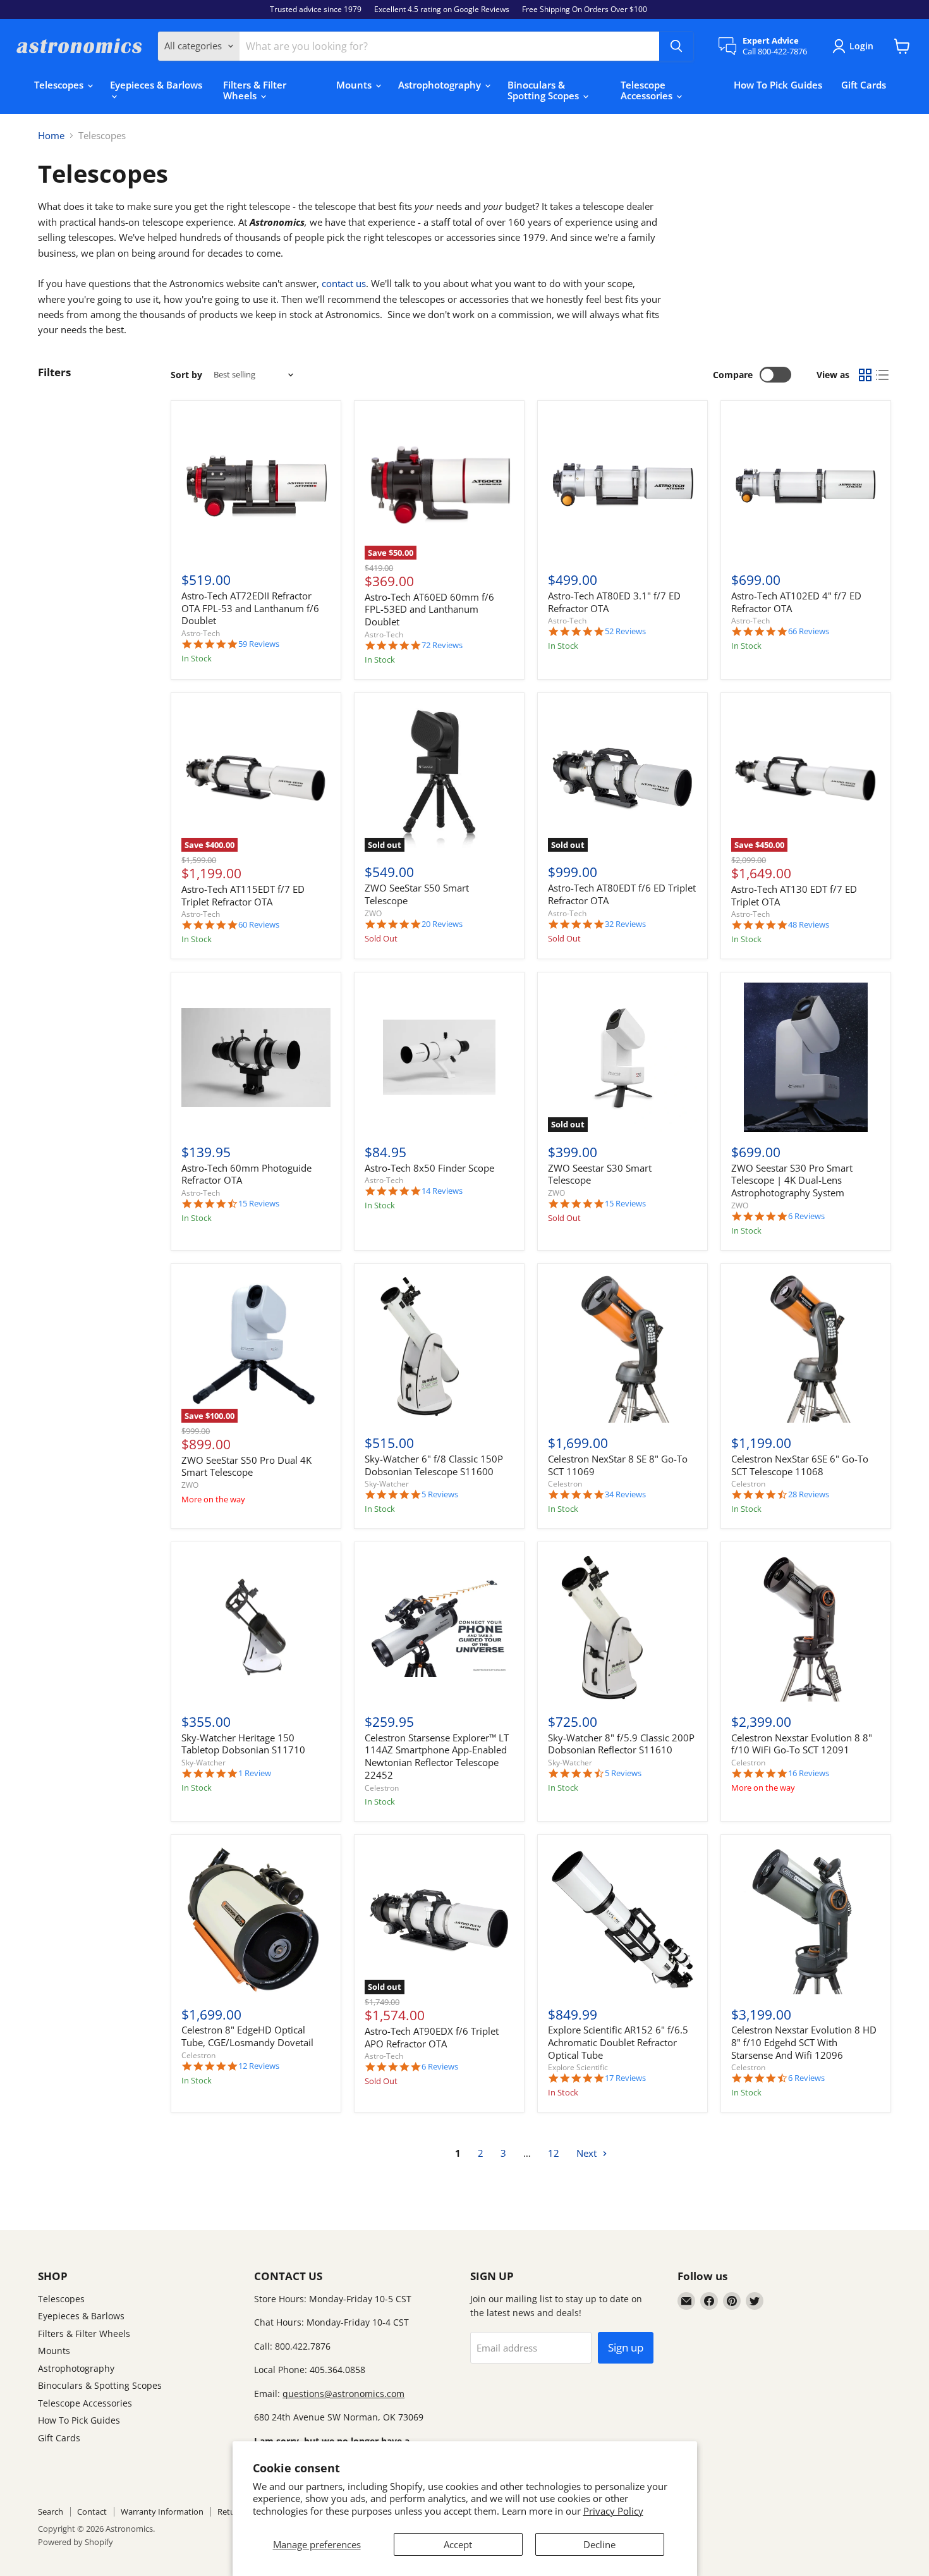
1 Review (255, 1773)
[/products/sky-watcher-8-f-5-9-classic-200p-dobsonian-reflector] (622, 1628)
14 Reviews (442, 1191)
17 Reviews (625, 2078)
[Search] (676, 46)
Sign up (626, 2347)
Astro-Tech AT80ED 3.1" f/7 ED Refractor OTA (614, 602)
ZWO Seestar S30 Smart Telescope (600, 1174)
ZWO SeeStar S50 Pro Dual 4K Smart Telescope (246, 1466)
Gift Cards (864, 85)
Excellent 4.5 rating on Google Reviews (442, 9)
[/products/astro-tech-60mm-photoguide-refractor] (256, 1057)
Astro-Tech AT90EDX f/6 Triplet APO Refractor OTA (432, 2037)
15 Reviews (259, 1204)
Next (588, 2153)
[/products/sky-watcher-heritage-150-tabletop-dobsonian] (256, 1628)
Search (51, 2512)
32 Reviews (625, 924)
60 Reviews (259, 925)
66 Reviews (809, 631)
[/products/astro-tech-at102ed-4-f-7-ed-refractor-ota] (806, 486)
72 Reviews (442, 645)
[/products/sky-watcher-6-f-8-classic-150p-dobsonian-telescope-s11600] (439, 1349)
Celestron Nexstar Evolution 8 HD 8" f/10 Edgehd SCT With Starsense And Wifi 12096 (804, 2042)
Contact (92, 2512)
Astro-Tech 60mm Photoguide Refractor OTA (246, 1174)
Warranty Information (162, 2512)
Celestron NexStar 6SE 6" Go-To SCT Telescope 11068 (800, 1465)
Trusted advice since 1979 (316, 9)
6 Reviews (806, 1216)
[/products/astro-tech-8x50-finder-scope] (439, 1057)
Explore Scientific (578, 2067)
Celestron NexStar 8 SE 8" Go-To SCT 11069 (618, 1465)
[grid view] (865, 375)
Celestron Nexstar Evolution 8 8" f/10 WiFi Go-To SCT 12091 (802, 1744)
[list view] (883, 375)
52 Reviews (625, 631)
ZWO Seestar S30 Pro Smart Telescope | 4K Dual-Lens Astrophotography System (792, 1180)
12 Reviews (259, 2066)
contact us (344, 283)
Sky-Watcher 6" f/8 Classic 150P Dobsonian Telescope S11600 (434, 1465)
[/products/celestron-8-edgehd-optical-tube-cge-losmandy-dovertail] (256, 1920)
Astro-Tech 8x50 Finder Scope (429, 1168)
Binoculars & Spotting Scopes (544, 90)
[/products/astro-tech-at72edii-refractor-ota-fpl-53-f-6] (256, 486)
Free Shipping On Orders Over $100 (585, 9)
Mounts (355, 85)
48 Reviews (809, 925)
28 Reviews (809, 1494)
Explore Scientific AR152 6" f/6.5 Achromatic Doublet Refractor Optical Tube (618, 2042)
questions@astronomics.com (343, 2394)
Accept (458, 2544)
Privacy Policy (613, 2511)
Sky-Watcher (387, 1484)
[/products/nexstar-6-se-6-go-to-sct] (806, 1349)
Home (51, 136)
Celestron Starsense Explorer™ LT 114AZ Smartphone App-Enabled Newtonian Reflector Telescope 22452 (437, 1756)
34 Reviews (625, 1494)
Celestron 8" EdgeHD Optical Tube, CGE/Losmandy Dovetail (247, 2036)
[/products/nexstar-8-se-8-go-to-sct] (622, 1349)
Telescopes (60, 85)
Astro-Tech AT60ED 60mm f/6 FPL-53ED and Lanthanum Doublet (429, 609)
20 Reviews (442, 924)
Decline (599, 2544)
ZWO (373, 913)
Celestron (565, 1484)
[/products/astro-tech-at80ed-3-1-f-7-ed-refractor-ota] (622, 486)
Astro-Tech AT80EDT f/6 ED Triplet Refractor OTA (622, 894)
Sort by (186, 375)
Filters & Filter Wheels (255, 90)
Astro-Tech (201, 633)
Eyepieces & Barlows (156, 85)
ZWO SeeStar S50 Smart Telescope (417, 894)
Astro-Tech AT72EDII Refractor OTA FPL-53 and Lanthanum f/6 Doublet (250, 608)
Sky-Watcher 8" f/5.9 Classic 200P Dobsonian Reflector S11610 (621, 1744)
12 (554, 2153)
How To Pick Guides (778, 85)
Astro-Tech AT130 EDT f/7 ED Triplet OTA (794, 895)
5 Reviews (440, 1494)
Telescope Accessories (648, 90)
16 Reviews (809, 1773)
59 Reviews (259, 644)
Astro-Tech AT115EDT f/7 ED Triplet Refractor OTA (243, 895)
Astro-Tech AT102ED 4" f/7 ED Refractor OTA (796, 602)
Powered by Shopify (76, 2542)
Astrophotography (441, 85)
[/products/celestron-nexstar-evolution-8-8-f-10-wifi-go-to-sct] (806, 1628)
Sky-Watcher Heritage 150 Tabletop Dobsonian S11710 (243, 1744)
